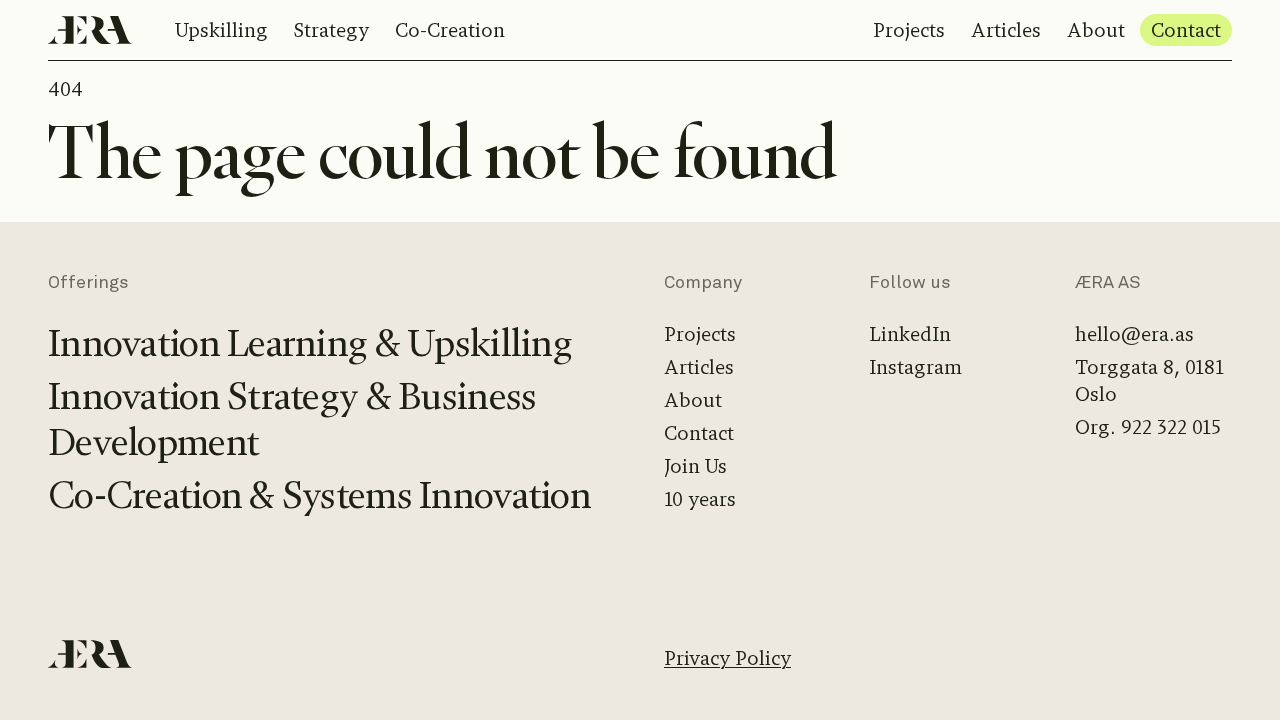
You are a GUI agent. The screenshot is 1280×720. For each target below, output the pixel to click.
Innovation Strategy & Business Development (292, 420)
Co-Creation (450, 30)
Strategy (331, 30)
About (1096, 30)
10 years (700, 499)
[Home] (90, 30)
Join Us (695, 466)
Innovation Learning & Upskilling (310, 343)
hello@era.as (1134, 334)
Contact (1186, 30)
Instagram (915, 367)
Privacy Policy (727, 658)
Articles (1006, 30)
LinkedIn (910, 334)
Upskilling (221, 30)
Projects (909, 30)
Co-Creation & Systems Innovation (319, 495)
